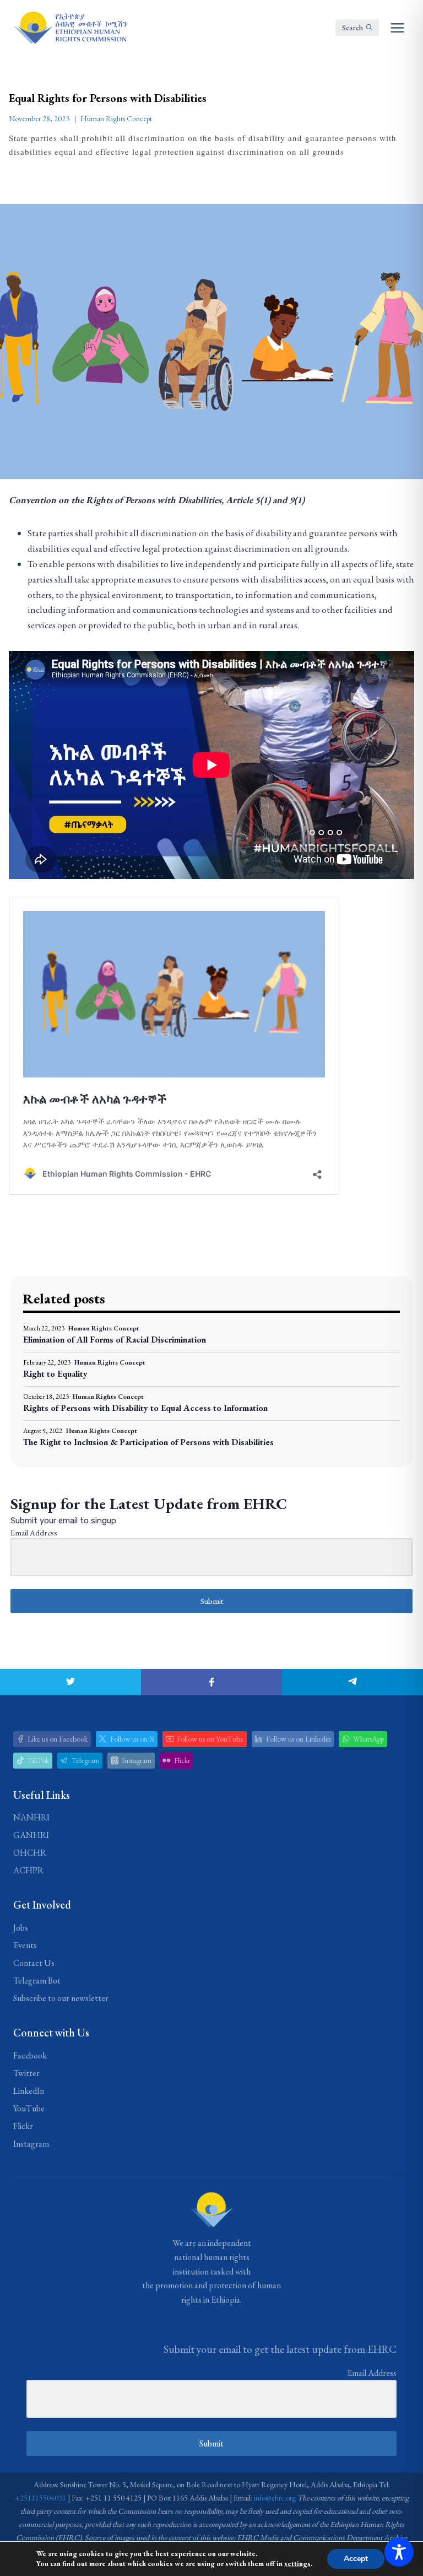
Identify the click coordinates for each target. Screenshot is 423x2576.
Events (25, 1945)
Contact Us (34, 1963)
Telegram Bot (37, 1980)
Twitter (26, 2073)
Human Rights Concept (116, 118)
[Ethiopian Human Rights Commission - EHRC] (70, 28)
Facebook (30, 2055)
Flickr (23, 2126)
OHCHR (30, 1853)
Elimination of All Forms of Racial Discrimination (115, 1340)
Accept (356, 2559)
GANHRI (31, 1835)
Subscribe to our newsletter (61, 1998)
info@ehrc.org (275, 2498)
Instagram (31, 2144)
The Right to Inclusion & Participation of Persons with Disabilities (148, 1442)
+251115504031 (40, 2498)
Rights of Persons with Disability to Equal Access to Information (145, 1408)
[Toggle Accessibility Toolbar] (399, 2552)
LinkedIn (29, 2091)
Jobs (21, 1928)
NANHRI (31, 1817)
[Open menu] (397, 28)
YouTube (29, 2108)
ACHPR (28, 1870)
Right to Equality (55, 1374)
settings (297, 2564)
